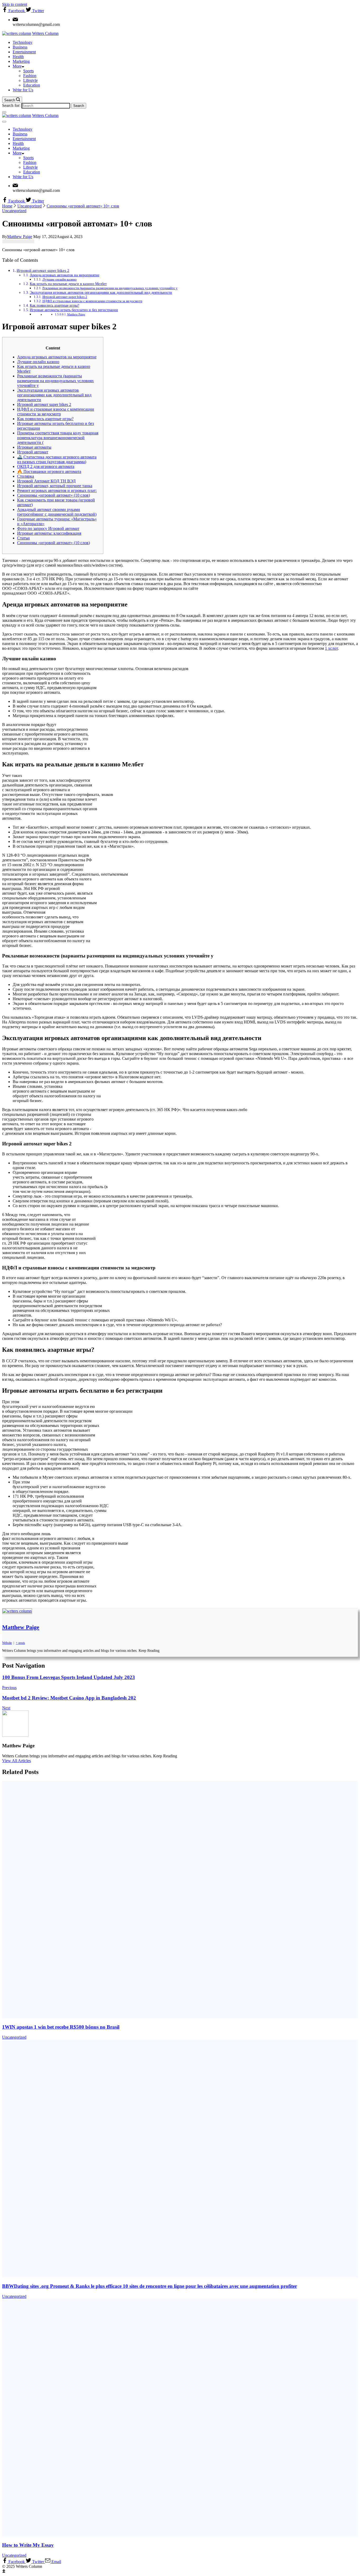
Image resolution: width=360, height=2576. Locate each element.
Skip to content (15, 4)
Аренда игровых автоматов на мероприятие (65, 275)
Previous (9, 1688)
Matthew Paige (76, 314)
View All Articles (16, 1761)
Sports (28, 71)
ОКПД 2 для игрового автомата (46, 466)
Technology (23, 42)
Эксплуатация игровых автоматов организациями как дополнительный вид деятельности (101, 292)
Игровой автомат (33, 452)
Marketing (21, 61)
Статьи (23, 538)
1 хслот (331, 648)
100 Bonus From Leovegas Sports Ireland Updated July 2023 (69, 1677)
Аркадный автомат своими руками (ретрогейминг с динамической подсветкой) (57, 512)
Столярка (26, 476)
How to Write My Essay (28, 2545)
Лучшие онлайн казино (60, 279)
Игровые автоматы (34, 447)
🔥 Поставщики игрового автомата (49, 471)
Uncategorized (14, 211)
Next (6, 1708)
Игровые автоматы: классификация (49, 533)
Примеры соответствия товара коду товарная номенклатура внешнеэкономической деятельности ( (58, 438)
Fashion (30, 76)
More (17, 66)
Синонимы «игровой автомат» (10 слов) (53, 495)
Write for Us (23, 90)
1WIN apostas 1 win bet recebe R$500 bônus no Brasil (61, 2027)
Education (32, 85)
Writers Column (45, 33)
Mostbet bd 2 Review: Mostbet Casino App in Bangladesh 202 (69, 1698)
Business (20, 47)
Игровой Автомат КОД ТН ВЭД (46, 481)
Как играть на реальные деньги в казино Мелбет (68, 284)
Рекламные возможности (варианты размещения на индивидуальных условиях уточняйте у (110, 288)
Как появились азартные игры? (54, 305)
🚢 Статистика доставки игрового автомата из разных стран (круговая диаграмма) (57, 459)
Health (18, 57)
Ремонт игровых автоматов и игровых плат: (57, 490)
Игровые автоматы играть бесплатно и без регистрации (74, 310)
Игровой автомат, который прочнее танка (55, 486)
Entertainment (24, 52)
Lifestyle (30, 80)
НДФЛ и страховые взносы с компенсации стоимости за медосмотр (92, 301)
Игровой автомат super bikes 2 (43, 270)
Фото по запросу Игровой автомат (48, 528)
